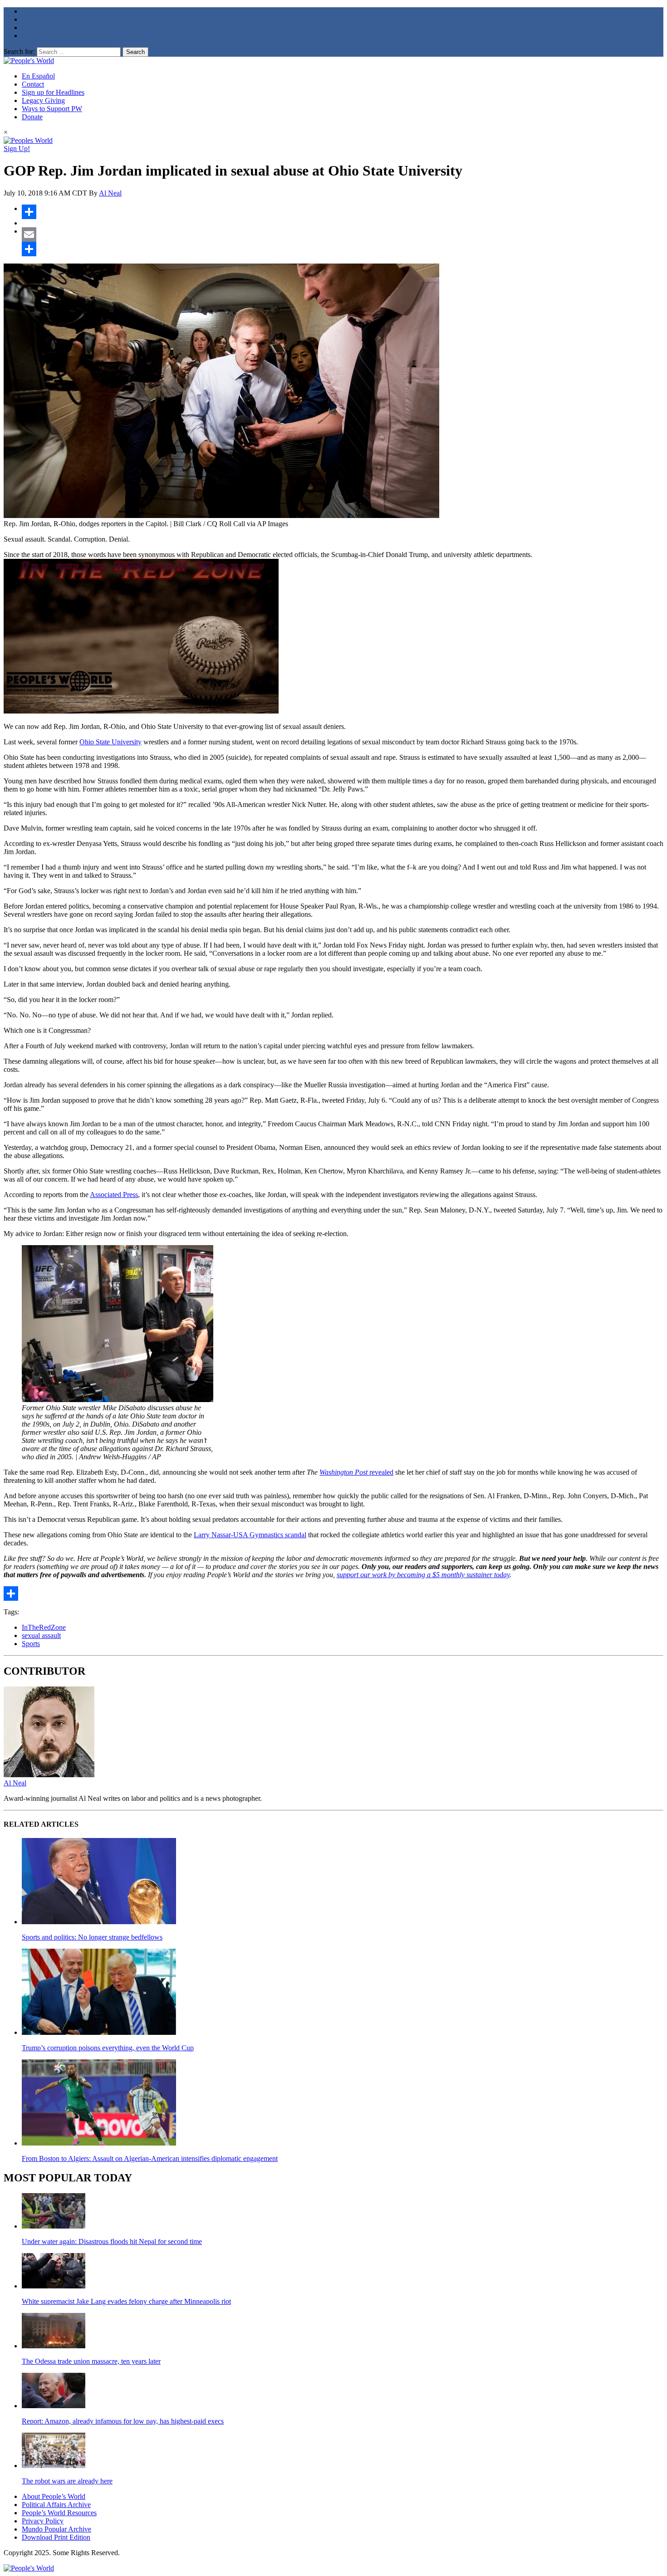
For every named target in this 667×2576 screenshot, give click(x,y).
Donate (32, 117)
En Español (38, 76)
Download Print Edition (56, 2537)
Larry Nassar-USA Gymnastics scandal (250, 1535)
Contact (33, 84)
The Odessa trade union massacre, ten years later (91, 2361)
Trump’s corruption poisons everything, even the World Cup (108, 2048)
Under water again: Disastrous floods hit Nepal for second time (112, 2241)
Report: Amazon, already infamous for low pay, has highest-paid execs (123, 2421)
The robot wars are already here (67, 2481)
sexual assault (41, 1635)
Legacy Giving (43, 100)
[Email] (343, 235)
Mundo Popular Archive (56, 2529)
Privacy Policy (43, 2521)
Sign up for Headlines (53, 92)
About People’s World (54, 2496)
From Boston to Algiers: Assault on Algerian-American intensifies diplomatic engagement (150, 2158)
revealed (356, 1472)
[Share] (343, 212)
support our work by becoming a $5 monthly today (423, 1575)
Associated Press (114, 1195)
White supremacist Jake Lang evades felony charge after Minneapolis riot (126, 2301)
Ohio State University (110, 742)
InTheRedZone (44, 1627)
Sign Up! (17, 149)
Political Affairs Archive (56, 2505)
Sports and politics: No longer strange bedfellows (92, 1937)
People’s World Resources (59, 2513)
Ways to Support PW (52, 109)
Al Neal (110, 193)
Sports (31, 1644)
